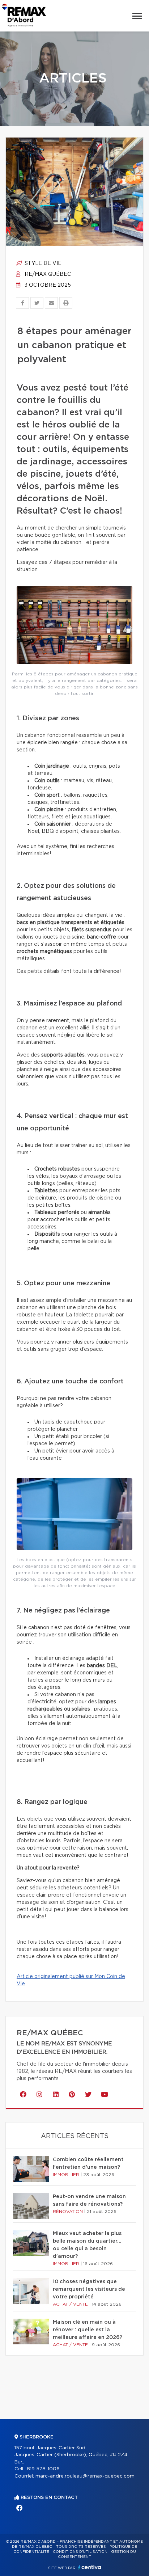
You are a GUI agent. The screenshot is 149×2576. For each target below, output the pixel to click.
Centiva (90, 2567)
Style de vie (42, 263)
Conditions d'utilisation (80, 2552)
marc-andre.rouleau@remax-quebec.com (85, 2476)
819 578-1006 (43, 2469)
